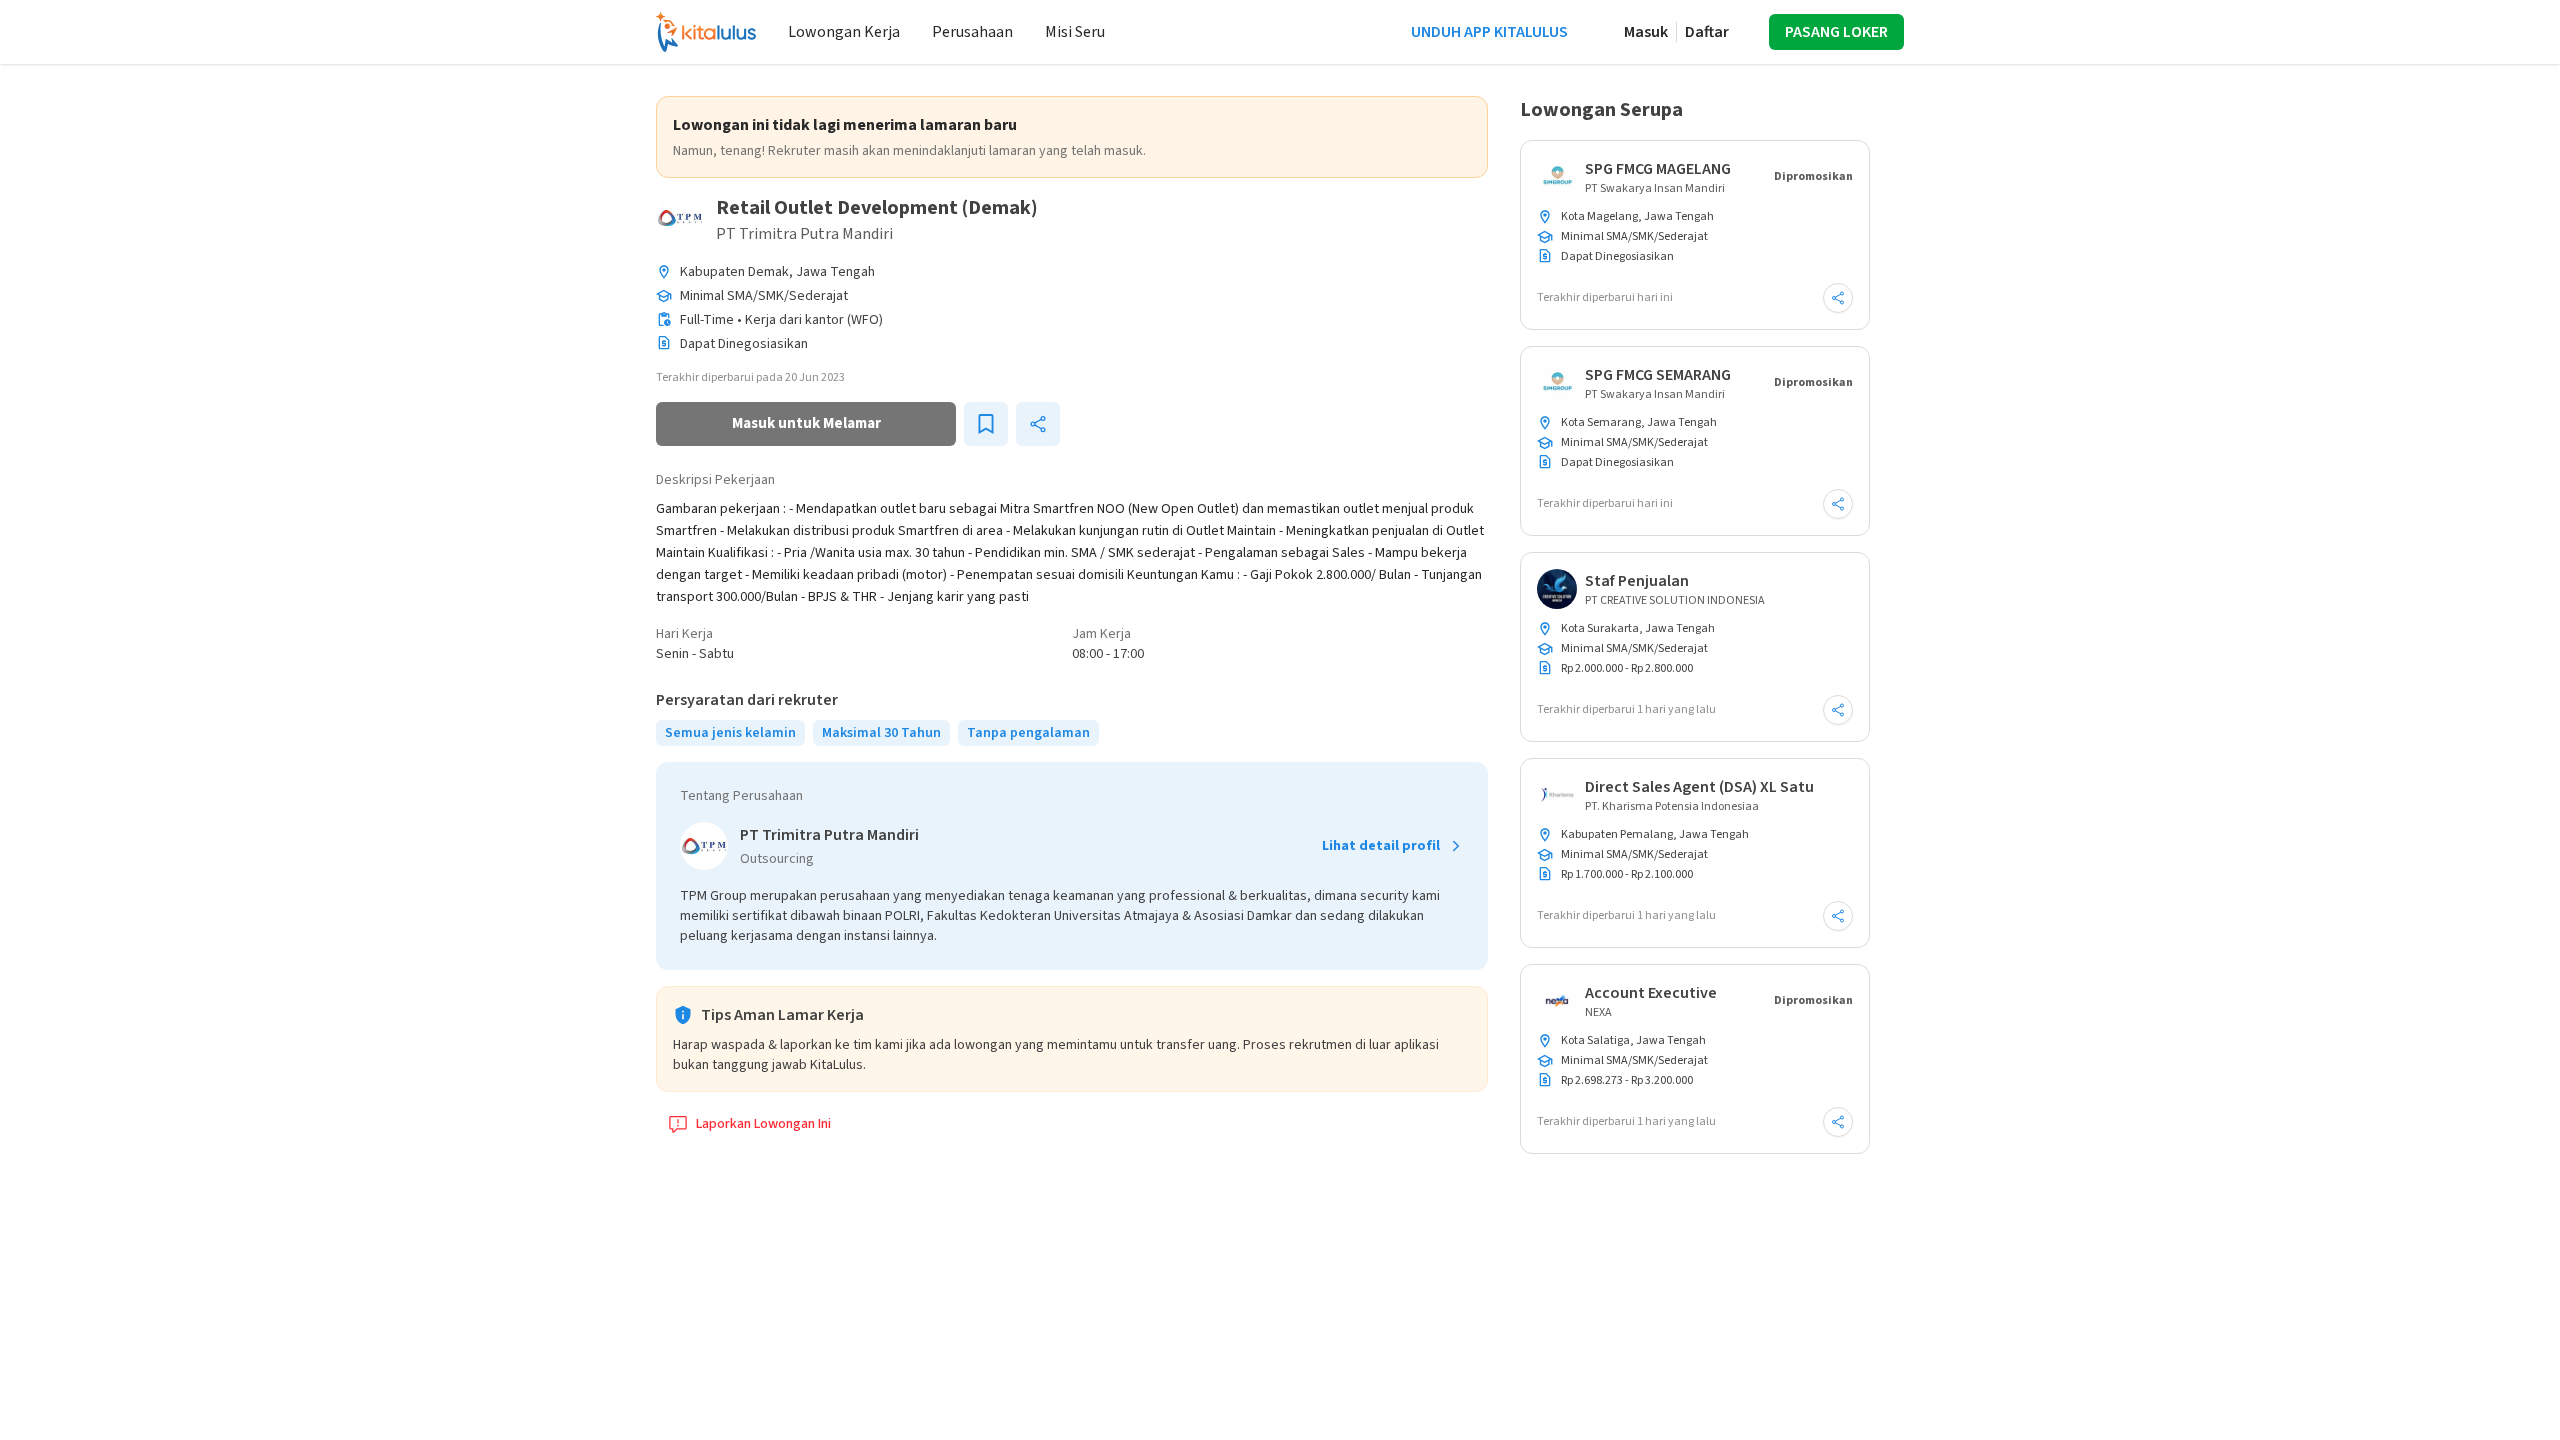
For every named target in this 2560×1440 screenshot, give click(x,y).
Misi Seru (1075, 32)
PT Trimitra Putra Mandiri (804, 234)
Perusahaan (972, 32)
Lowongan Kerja (844, 32)
